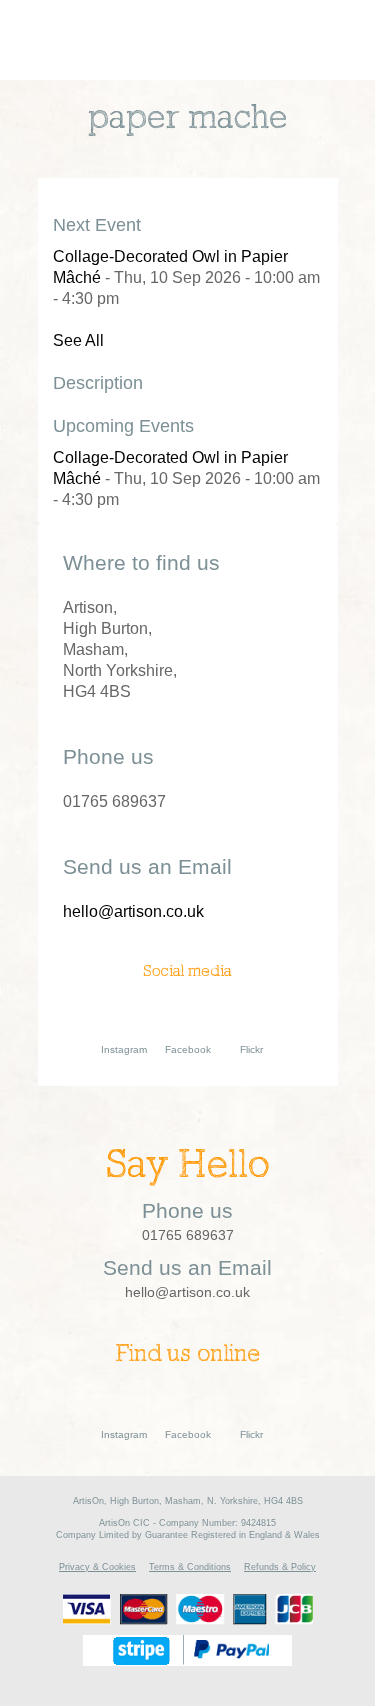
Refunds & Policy (280, 1567)
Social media (187, 972)
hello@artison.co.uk (133, 911)
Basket (254, 40)
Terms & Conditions (190, 1567)
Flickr (251, 1049)
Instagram (124, 1049)
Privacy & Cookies (97, 1567)
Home (92, 40)
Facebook (188, 1049)
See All (78, 340)
